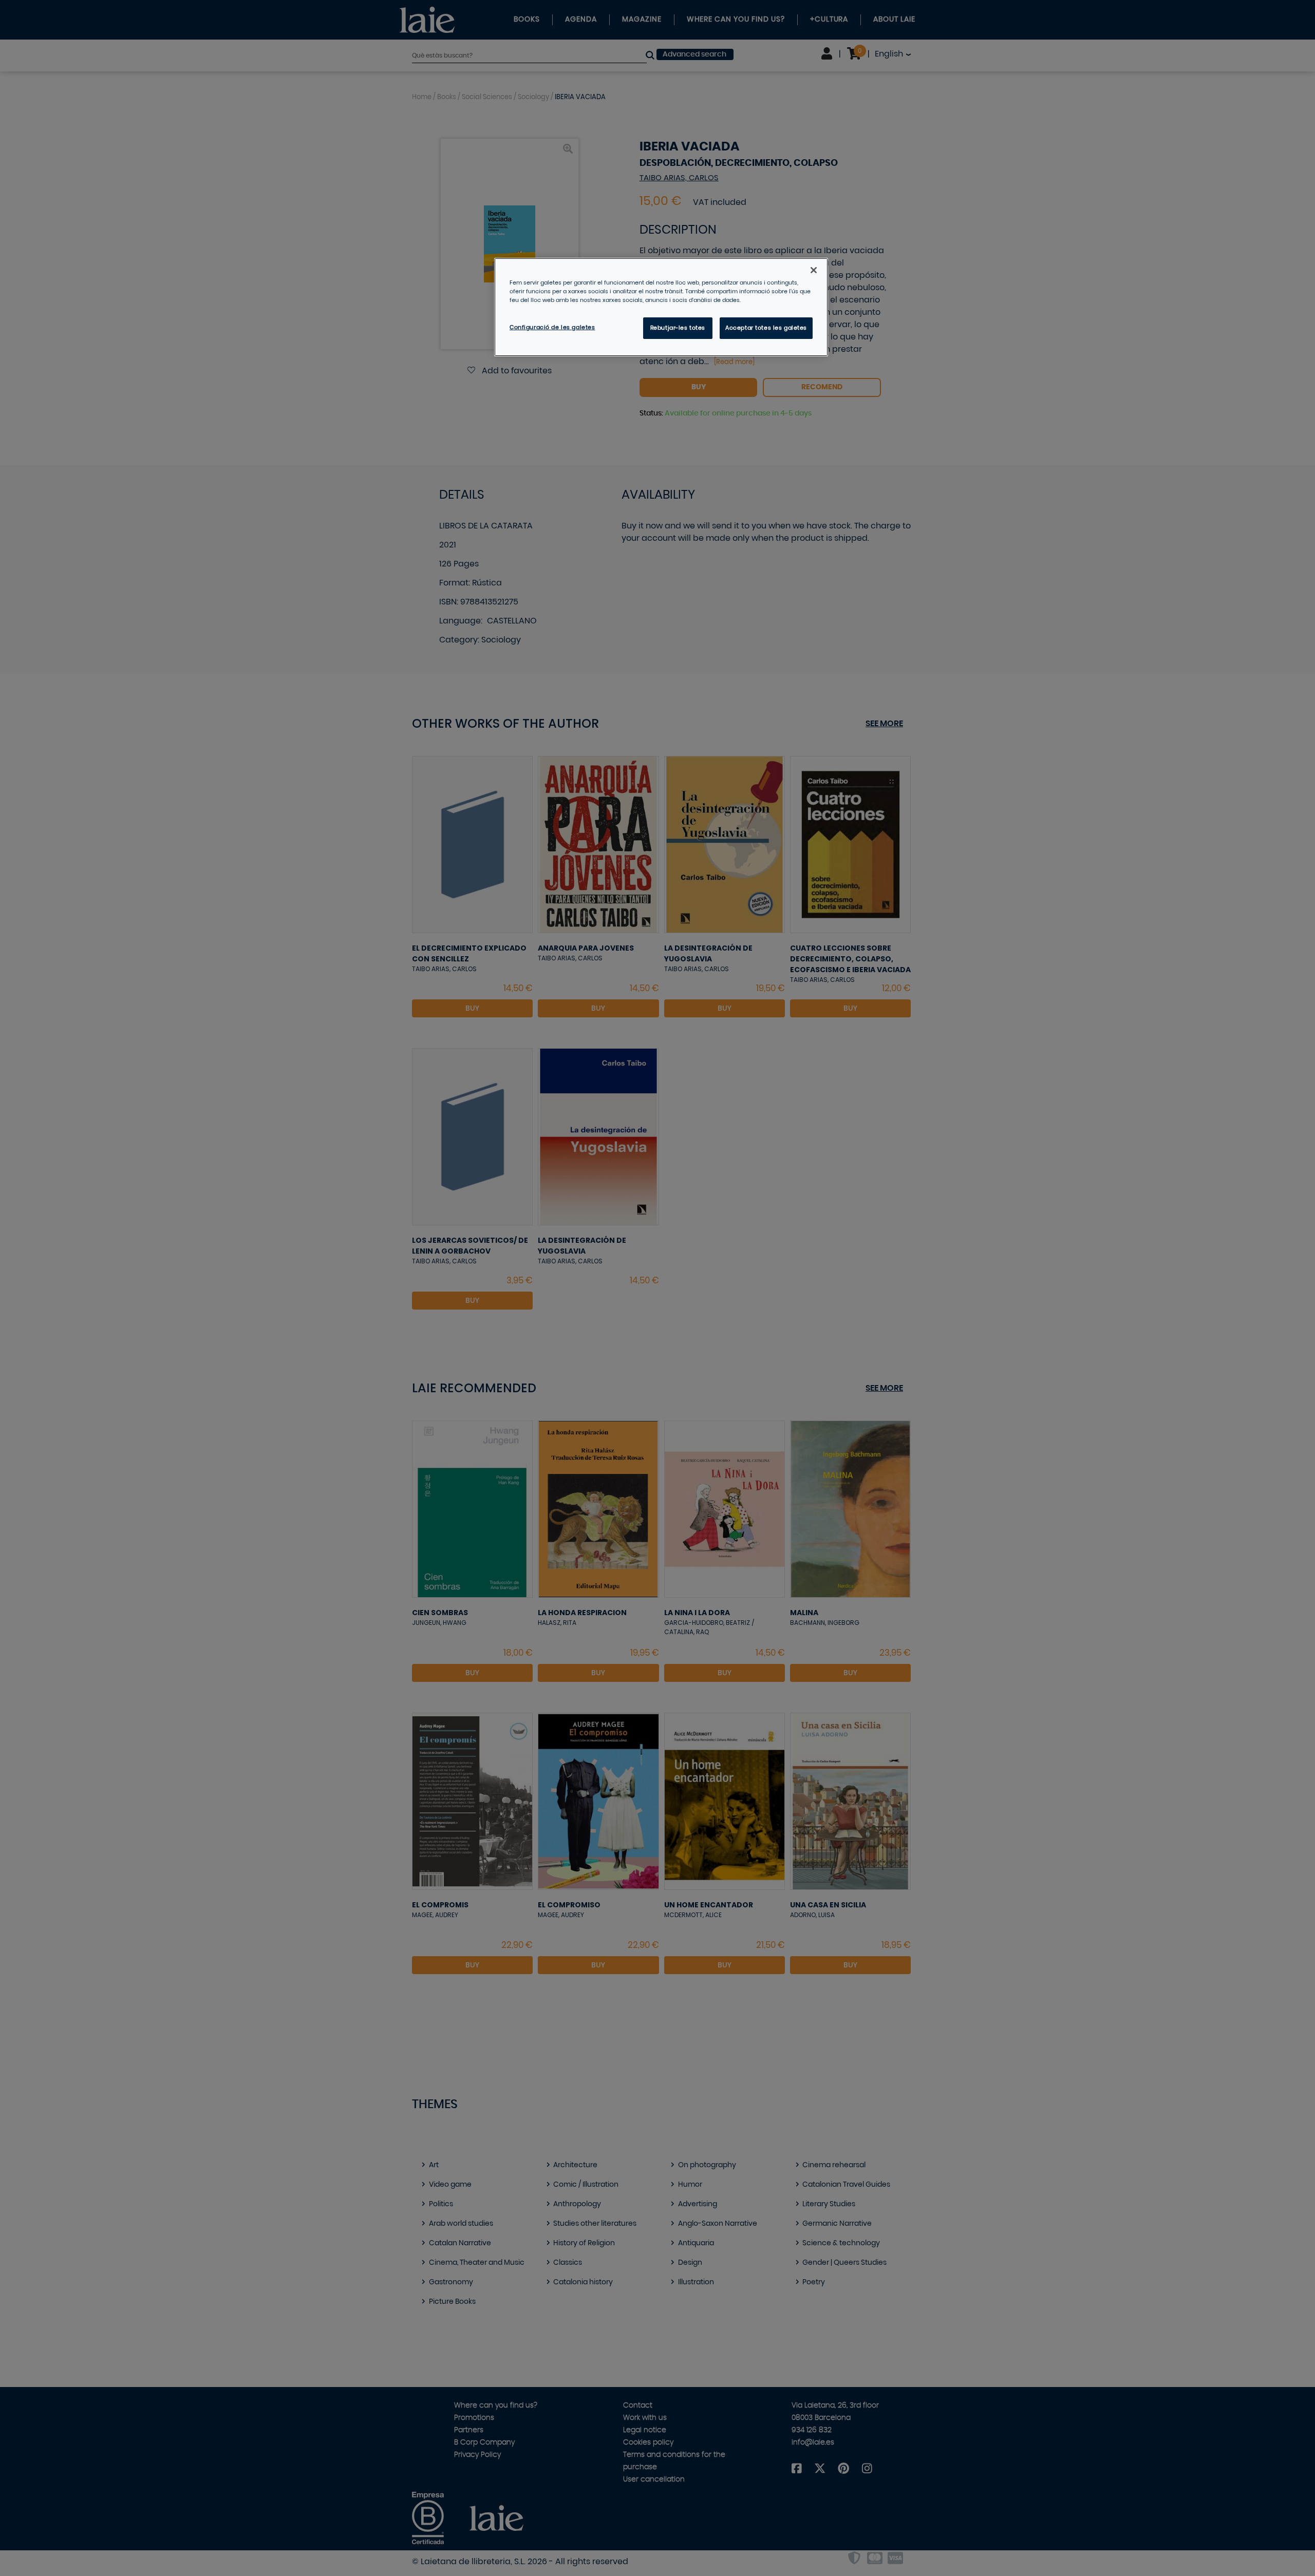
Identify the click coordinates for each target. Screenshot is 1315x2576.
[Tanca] (814, 270)
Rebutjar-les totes (678, 328)
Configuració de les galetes (552, 327)
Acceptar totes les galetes (766, 328)
